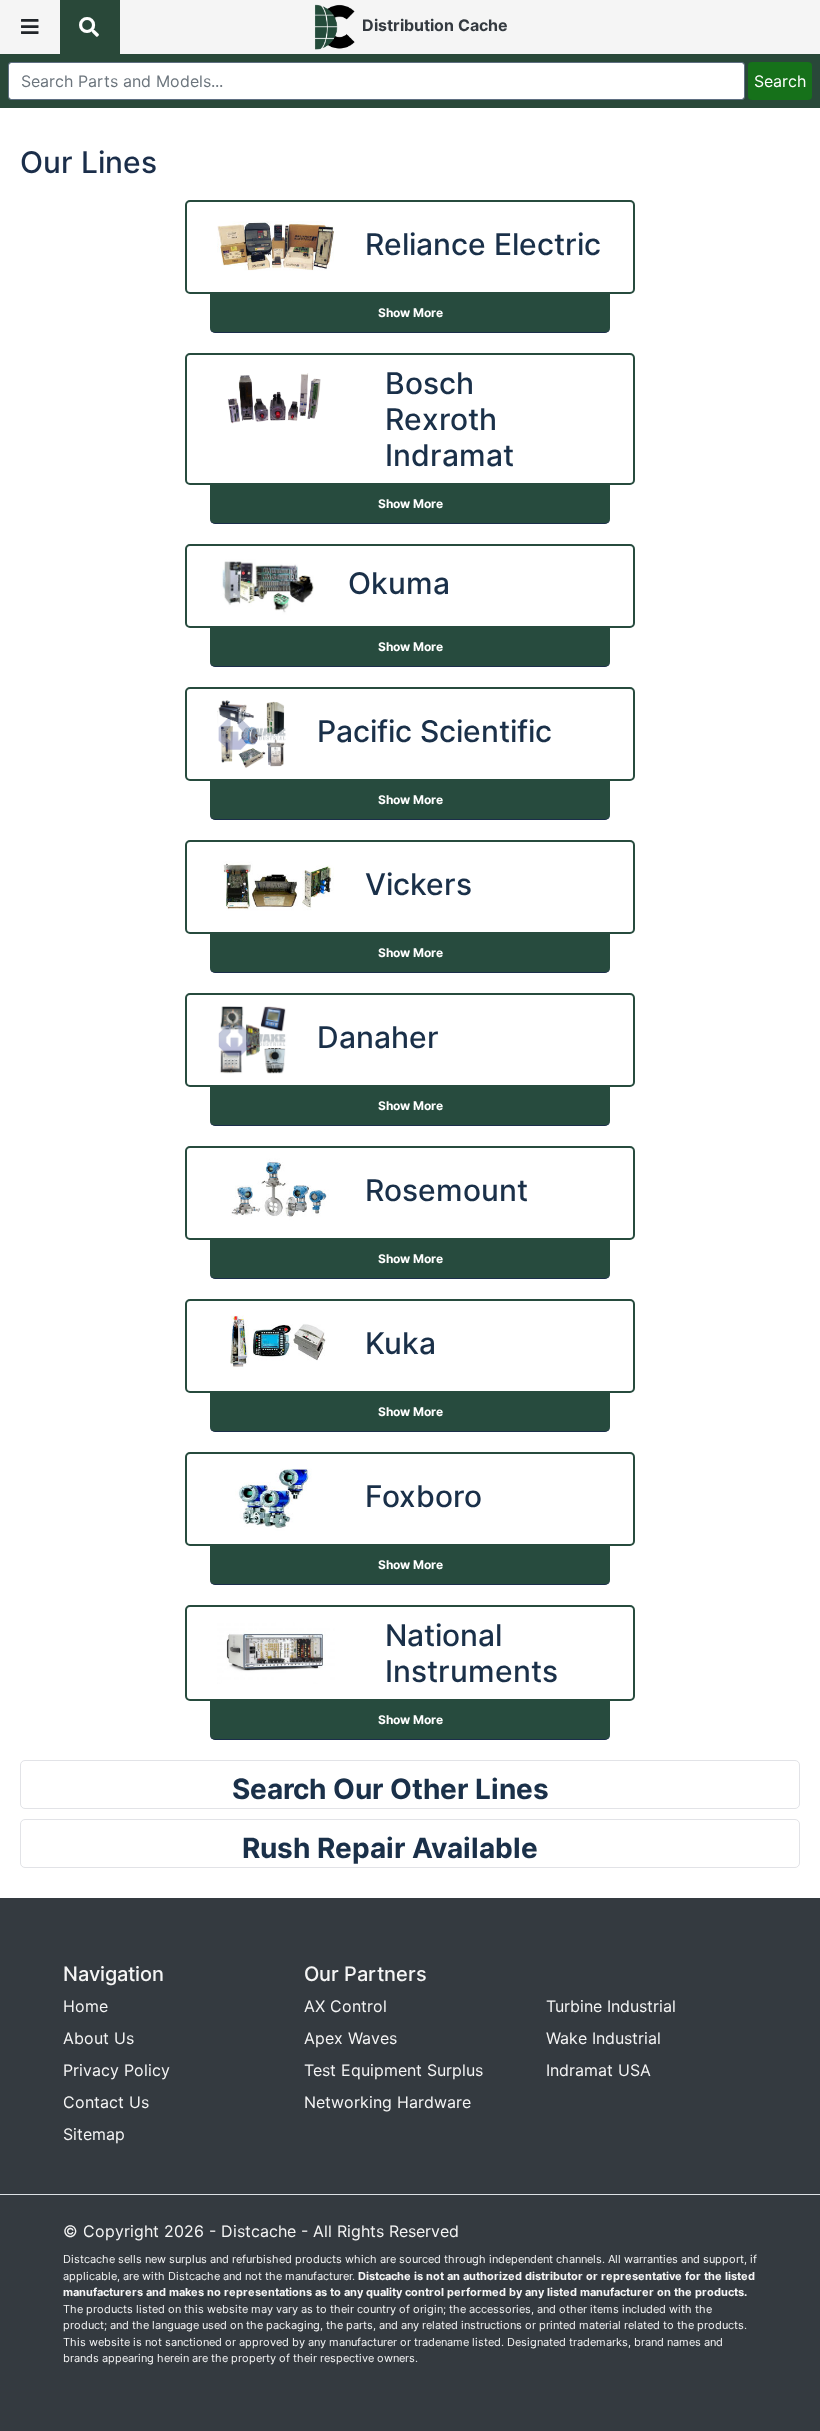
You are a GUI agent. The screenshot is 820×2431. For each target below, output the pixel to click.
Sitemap (94, 2134)
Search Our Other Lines (390, 1789)
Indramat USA (598, 2070)
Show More (410, 312)
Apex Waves (350, 2038)
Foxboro (423, 1496)
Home (85, 2006)
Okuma (399, 583)
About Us (98, 2038)
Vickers (418, 884)
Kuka (400, 1343)
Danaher (378, 1037)
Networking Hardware (387, 2102)
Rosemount (446, 1190)
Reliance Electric (483, 244)
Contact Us (106, 2102)
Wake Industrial (603, 2038)
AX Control (345, 2006)
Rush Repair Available (390, 1848)
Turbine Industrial (611, 2006)
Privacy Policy (116, 2070)
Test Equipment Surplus (393, 2070)
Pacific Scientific (434, 731)
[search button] (90, 27)
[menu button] (30, 27)
